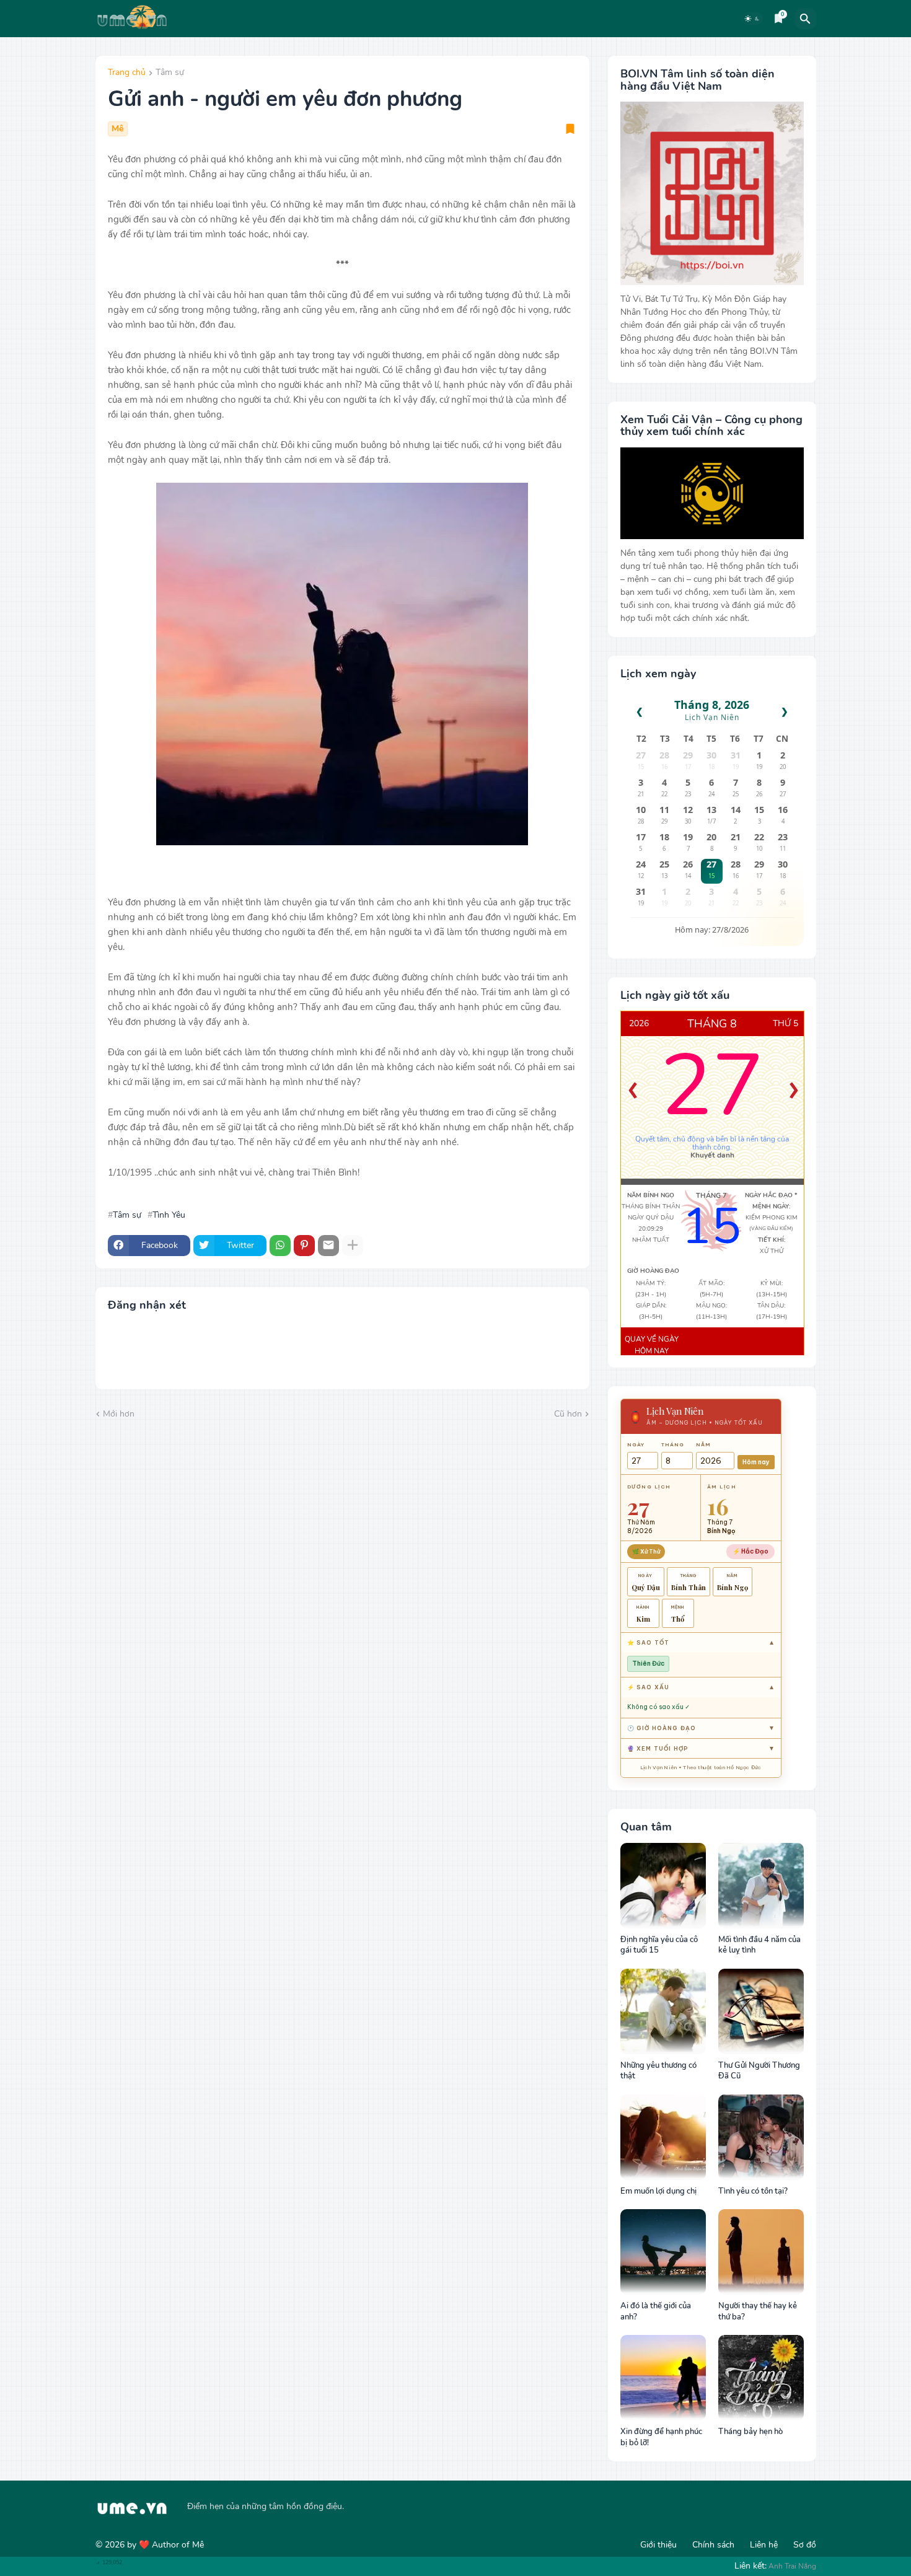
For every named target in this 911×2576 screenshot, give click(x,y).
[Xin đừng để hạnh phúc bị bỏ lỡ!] (663, 2378)
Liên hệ (764, 2545)
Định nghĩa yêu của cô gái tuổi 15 (659, 1945)
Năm (703, 1444)
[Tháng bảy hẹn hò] (761, 2378)
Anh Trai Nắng (792, 2566)
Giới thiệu (658, 2545)
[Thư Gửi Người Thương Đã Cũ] (761, 2011)
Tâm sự (170, 73)
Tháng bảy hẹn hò (750, 2432)
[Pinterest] (304, 1246)
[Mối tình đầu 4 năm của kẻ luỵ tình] (761, 1886)
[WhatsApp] (280, 1246)
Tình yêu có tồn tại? (753, 2191)
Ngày (636, 1444)
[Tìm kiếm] (806, 19)
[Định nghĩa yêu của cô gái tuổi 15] (663, 1886)
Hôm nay (756, 1462)
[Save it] (570, 129)
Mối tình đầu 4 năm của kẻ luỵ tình (759, 1945)
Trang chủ (127, 73)
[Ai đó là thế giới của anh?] (663, 2252)
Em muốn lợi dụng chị (658, 2191)
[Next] (794, 1091)
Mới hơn (119, 1414)
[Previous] (633, 1091)
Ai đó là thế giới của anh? (656, 2312)
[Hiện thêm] (353, 1246)
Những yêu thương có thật (658, 2071)
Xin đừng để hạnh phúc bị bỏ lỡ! (661, 2438)
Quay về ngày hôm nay (652, 1345)
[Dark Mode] (752, 19)
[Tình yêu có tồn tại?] (761, 2137)
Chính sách (713, 2545)
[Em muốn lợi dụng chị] (663, 2137)
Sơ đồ (805, 2545)
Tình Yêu (169, 1215)
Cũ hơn (568, 1414)
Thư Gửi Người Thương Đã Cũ (759, 2071)
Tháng (673, 1444)
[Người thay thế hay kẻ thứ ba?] (761, 2252)
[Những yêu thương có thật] (663, 2011)
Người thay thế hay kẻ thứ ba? (758, 2312)
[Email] (328, 1246)
